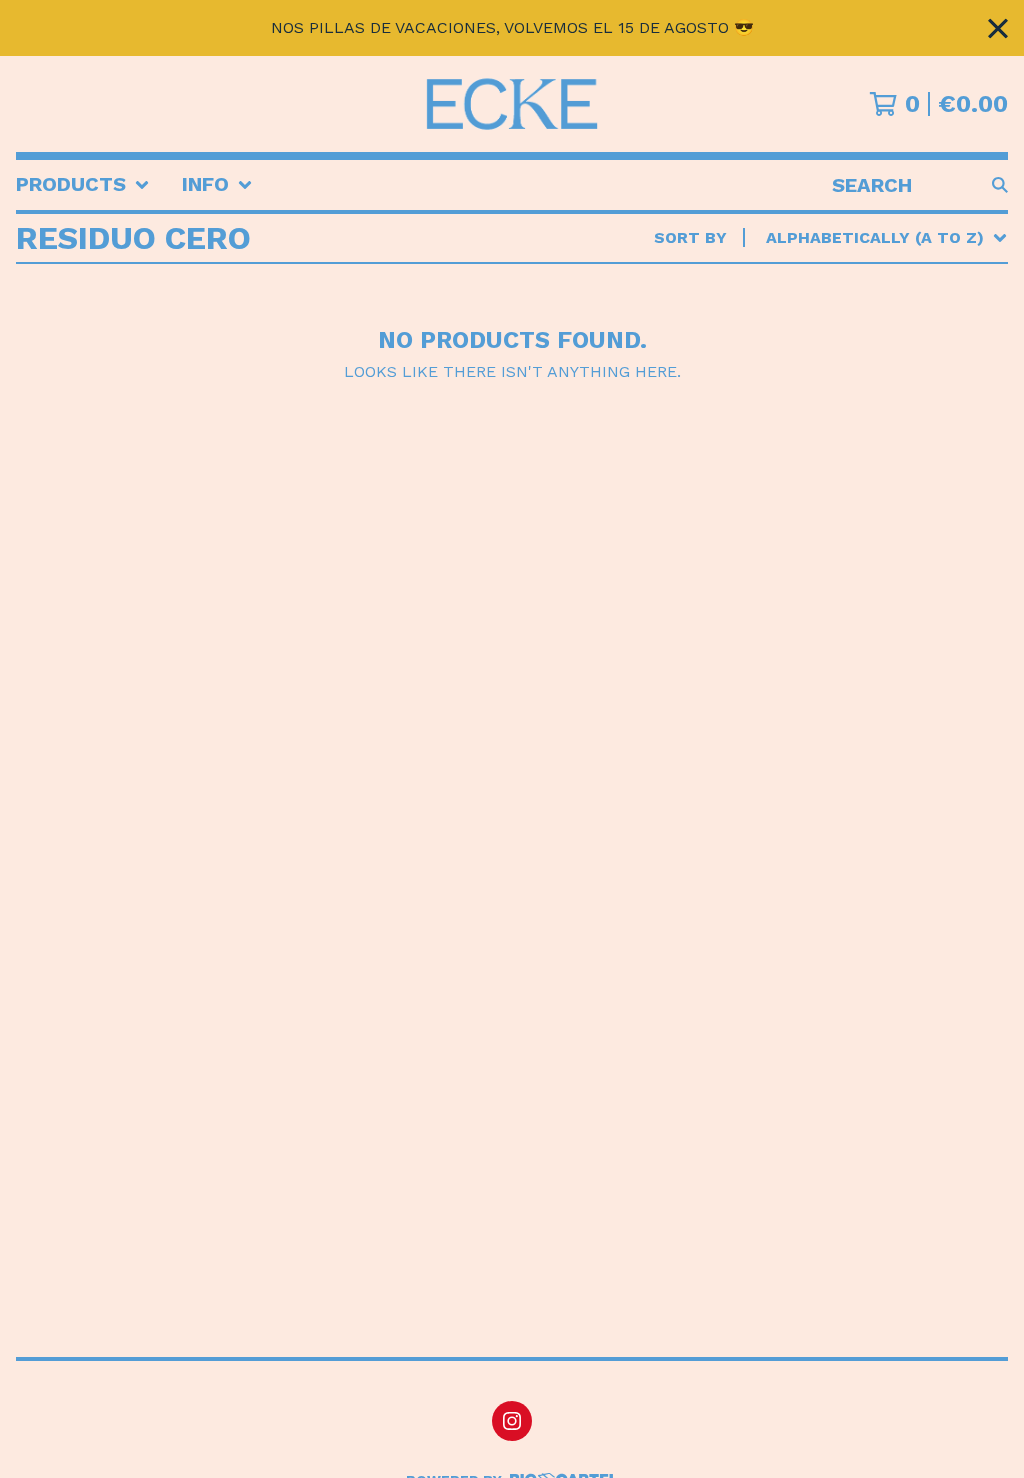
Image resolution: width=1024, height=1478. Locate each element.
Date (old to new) (853, 481)
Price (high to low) (859, 545)
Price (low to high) (859, 513)
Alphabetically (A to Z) (879, 385)
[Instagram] (512, 1421)
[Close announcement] (998, 28)
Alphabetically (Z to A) (879, 417)
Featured (813, 289)
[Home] (512, 104)
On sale (805, 321)
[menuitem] (83, 185)
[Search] (1000, 185)
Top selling (825, 353)
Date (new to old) (853, 449)
